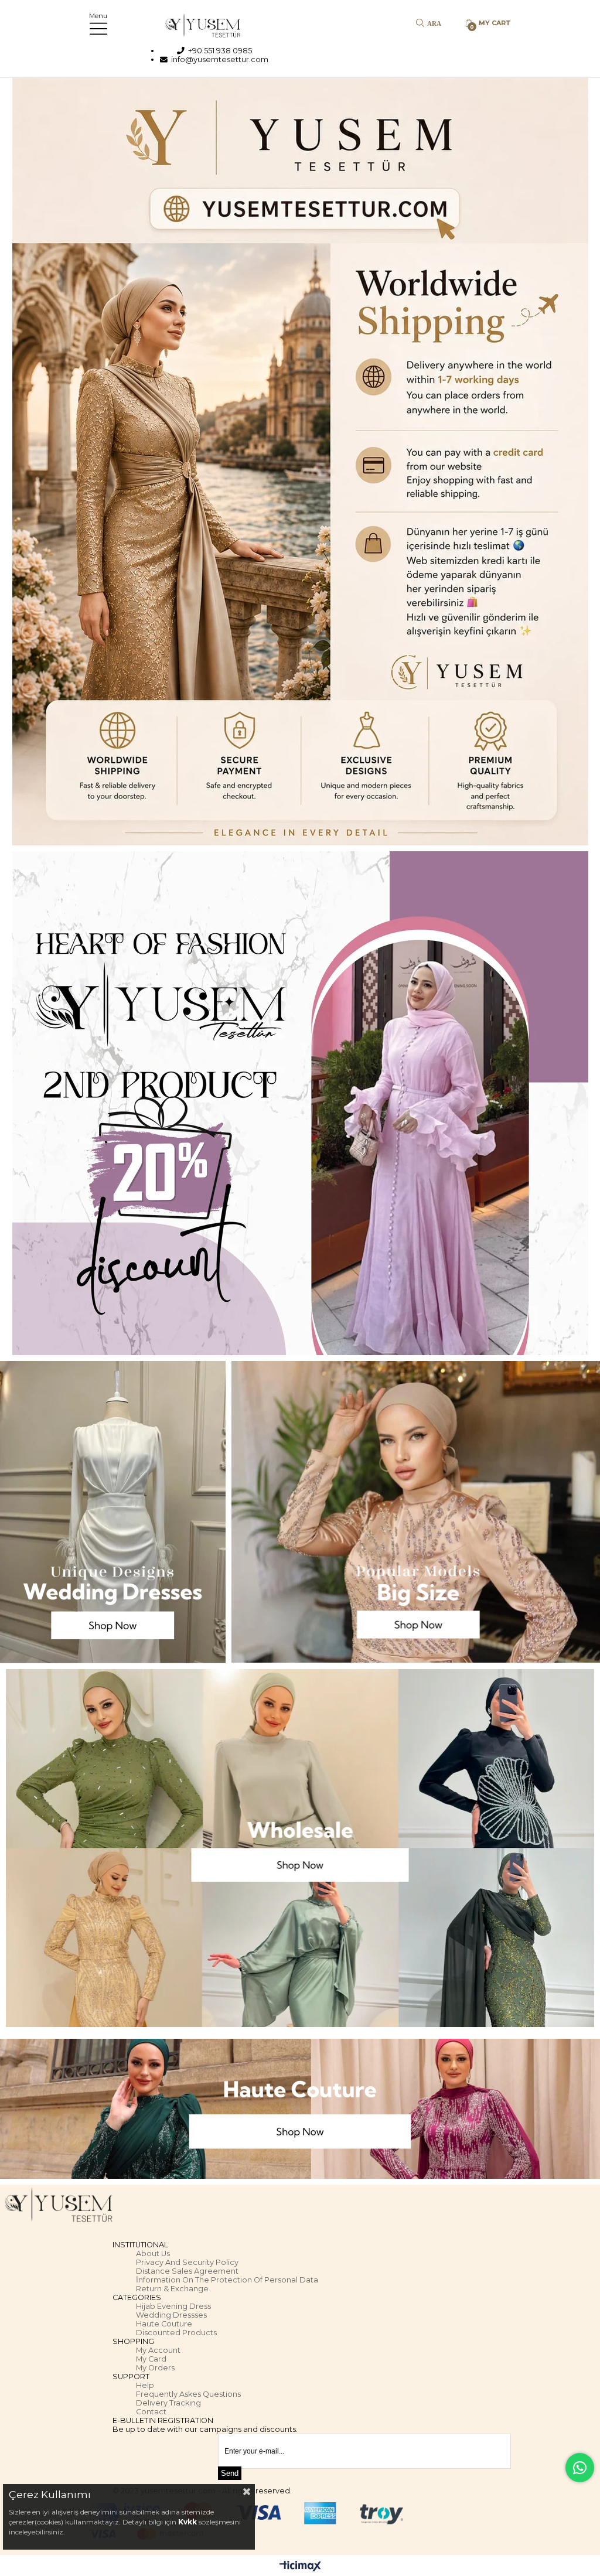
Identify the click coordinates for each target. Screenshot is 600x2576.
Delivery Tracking (168, 2403)
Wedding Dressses (171, 2315)
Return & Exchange (172, 2289)
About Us (153, 2253)
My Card (151, 2359)
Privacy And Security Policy (187, 2262)
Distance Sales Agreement (187, 2271)
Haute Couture (164, 2324)
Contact (151, 2412)
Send (230, 2473)
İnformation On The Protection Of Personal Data (227, 2280)
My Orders (155, 2368)
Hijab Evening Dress (173, 2306)
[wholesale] (300, 1848)
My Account (158, 2350)
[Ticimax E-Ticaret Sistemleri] (300, 2567)
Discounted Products (176, 2333)
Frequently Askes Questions (188, 2394)
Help (145, 2385)
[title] (300, 462)
